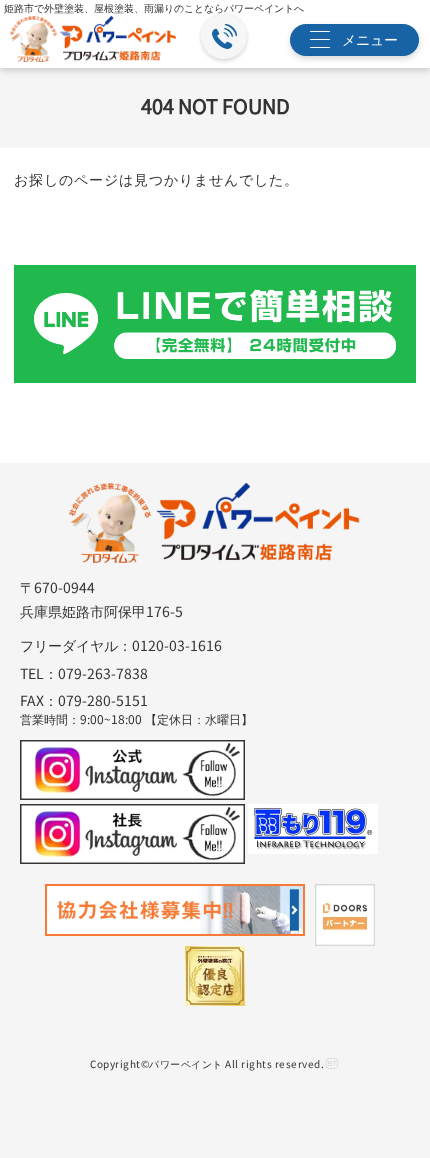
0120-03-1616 (177, 645)
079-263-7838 (103, 673)
